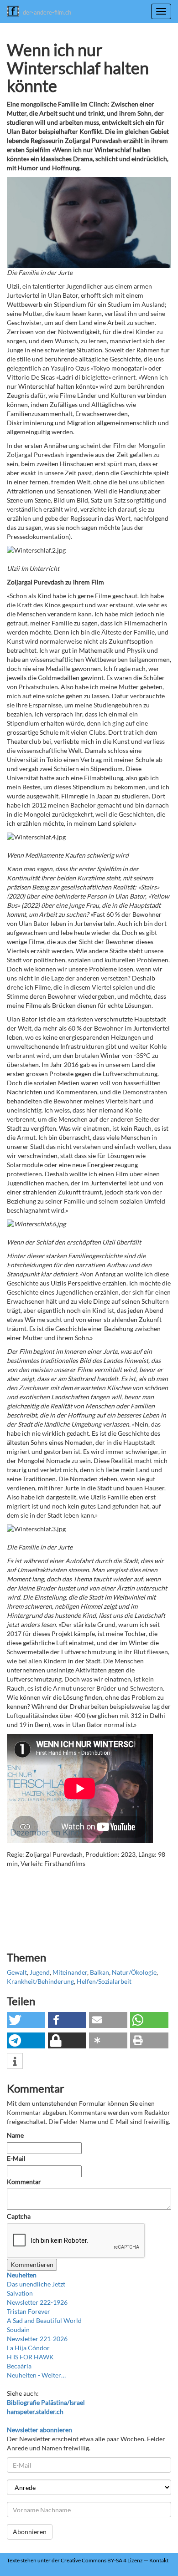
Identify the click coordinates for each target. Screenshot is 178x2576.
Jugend (40, 1972)
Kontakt (159, 2560)
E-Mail (16, 2158)
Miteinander (70, 1972)
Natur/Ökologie (134, 1972)
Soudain (18, 2330)
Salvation (20, 2293)
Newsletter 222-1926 (37, 2302)
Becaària (19, 2366)
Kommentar (25, 2182)
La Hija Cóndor (28, 2348)
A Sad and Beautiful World (44, 2320)
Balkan (99, 1972)
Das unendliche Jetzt (36, 2284)
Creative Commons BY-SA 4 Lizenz (102, 2560)
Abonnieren (30, 2532)
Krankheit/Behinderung (40, 1981)
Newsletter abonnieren (39, 2430)
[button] (26, 2020)
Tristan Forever (29, 2311)
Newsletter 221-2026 (37, 2339)
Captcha (19, 2216)
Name (15, 2135)
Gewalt (17, 1972)
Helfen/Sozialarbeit (104, 1981)
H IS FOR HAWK (30, 2357)
